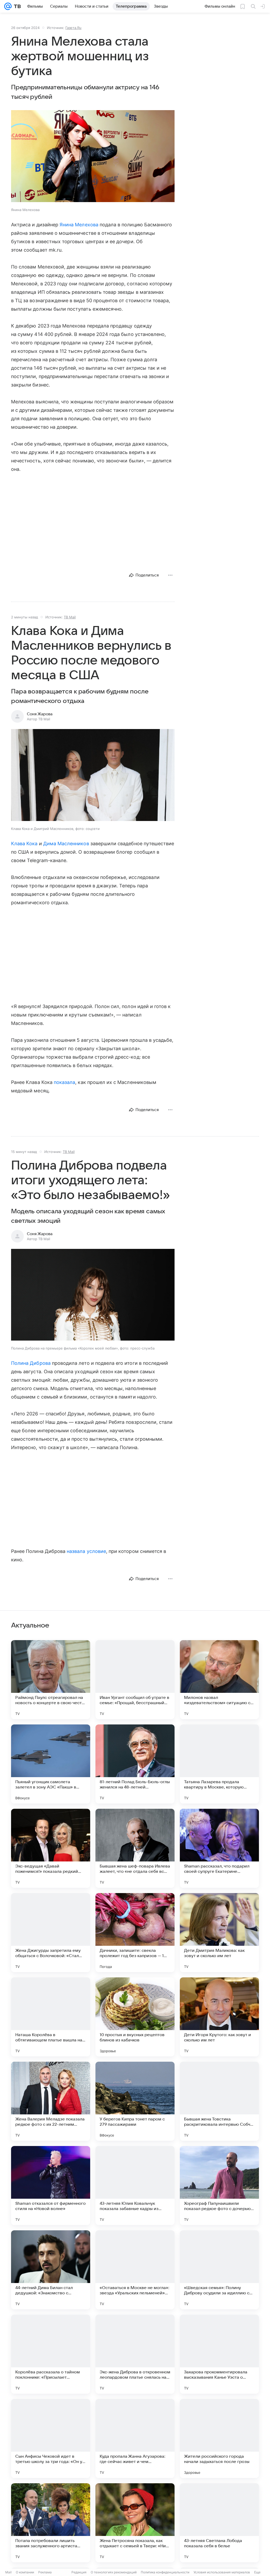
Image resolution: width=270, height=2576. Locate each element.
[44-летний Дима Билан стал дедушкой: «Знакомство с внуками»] (51, 2270)
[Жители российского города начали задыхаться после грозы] (219, 2438)
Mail (8, 2572)
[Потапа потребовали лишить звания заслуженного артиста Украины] (51, 2523)
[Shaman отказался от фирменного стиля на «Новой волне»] (51, 2186)
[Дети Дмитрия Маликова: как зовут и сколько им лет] (219, 1933)
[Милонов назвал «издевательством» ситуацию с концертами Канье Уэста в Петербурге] (219, 1680)
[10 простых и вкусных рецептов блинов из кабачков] (135, 2017)
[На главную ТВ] (16, 6)
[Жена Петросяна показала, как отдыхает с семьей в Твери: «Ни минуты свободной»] (135, 2523)
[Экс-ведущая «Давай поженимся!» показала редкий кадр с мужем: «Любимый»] (51, 1848)
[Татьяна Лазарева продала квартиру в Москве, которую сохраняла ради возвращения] (219, 1764)
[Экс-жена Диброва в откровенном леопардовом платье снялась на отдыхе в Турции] (135, 2354)
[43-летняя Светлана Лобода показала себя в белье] (219, 2523)
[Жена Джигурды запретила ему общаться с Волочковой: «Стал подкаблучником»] (51, 1933)
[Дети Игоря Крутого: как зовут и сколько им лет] (219, 2017)
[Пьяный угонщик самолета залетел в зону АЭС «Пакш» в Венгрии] (51, 1764)
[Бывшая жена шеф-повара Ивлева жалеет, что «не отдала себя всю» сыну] (135, 1848)
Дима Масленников (66, 844)
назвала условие (86, 1551)
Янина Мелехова (79, 225)
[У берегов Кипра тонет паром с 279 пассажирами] (135, 2101)
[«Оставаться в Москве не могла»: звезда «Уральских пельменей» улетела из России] (135, 2270)
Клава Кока (24, 844)
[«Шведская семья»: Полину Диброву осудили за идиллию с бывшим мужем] (219, 2270)
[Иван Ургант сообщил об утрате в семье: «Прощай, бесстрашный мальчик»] (135, 1680)
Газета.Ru (73, 28)
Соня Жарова (40, 714)
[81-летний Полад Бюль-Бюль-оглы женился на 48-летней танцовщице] (135, 1764)
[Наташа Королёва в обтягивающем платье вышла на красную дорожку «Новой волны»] (51, 2017)
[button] (93, 157)
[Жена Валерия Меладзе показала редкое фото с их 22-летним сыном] (51, 2101)
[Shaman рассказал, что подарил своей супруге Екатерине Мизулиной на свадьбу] (219, 1848)
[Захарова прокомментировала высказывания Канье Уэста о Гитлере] (219, 2354)
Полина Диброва (31, 1363)
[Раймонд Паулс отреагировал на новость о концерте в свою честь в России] (51, 1680)
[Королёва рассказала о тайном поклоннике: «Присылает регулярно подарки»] (51, 2354)
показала (64, 1082)
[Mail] (8, 6)
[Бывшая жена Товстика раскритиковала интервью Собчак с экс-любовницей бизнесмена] (219, 2101)
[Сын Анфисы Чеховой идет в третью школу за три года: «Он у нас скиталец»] (51, 2438)
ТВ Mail (70, 617)
